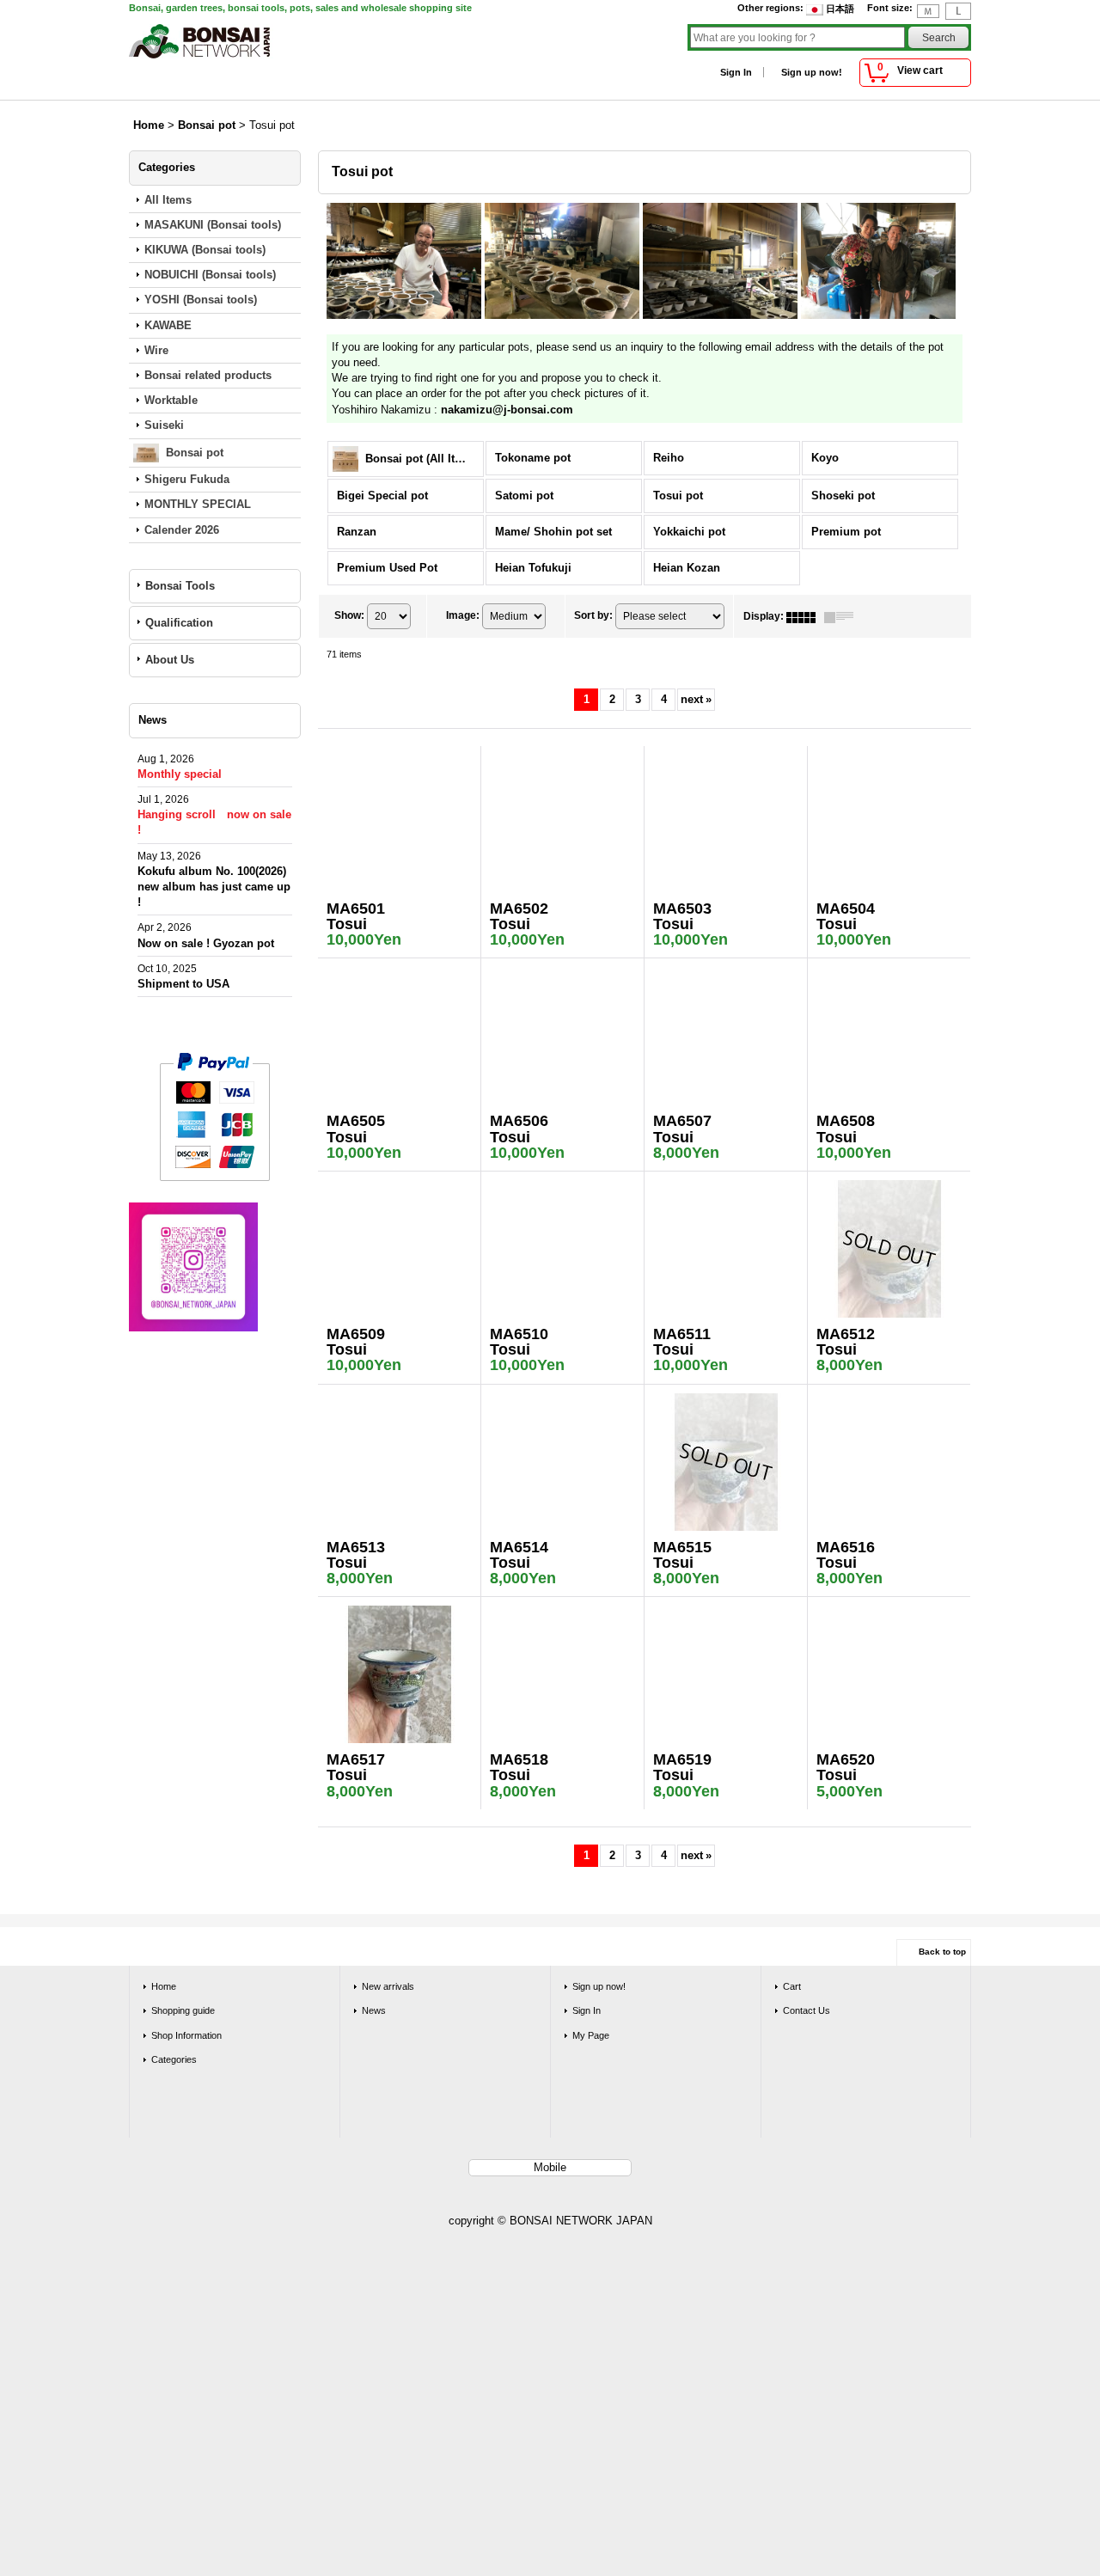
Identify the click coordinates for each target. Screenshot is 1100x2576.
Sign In (736, 72)
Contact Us (807, 2010)
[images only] (805, 616)
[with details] (843, 616)
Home (164, 1986)
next (696, 699)
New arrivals (388, 1986)
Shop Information (186, 2035)
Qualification (179, 623)
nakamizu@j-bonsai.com (507, 410)
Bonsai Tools (180, 586)
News (374, 2010)
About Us (170, 660)
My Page (591, 2035)
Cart (792, 1986)
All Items (168, 200)
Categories (174, 2059)
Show (349, 616)
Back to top (942, 1952)
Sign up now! (812, 72)
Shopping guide (183, 2010)
